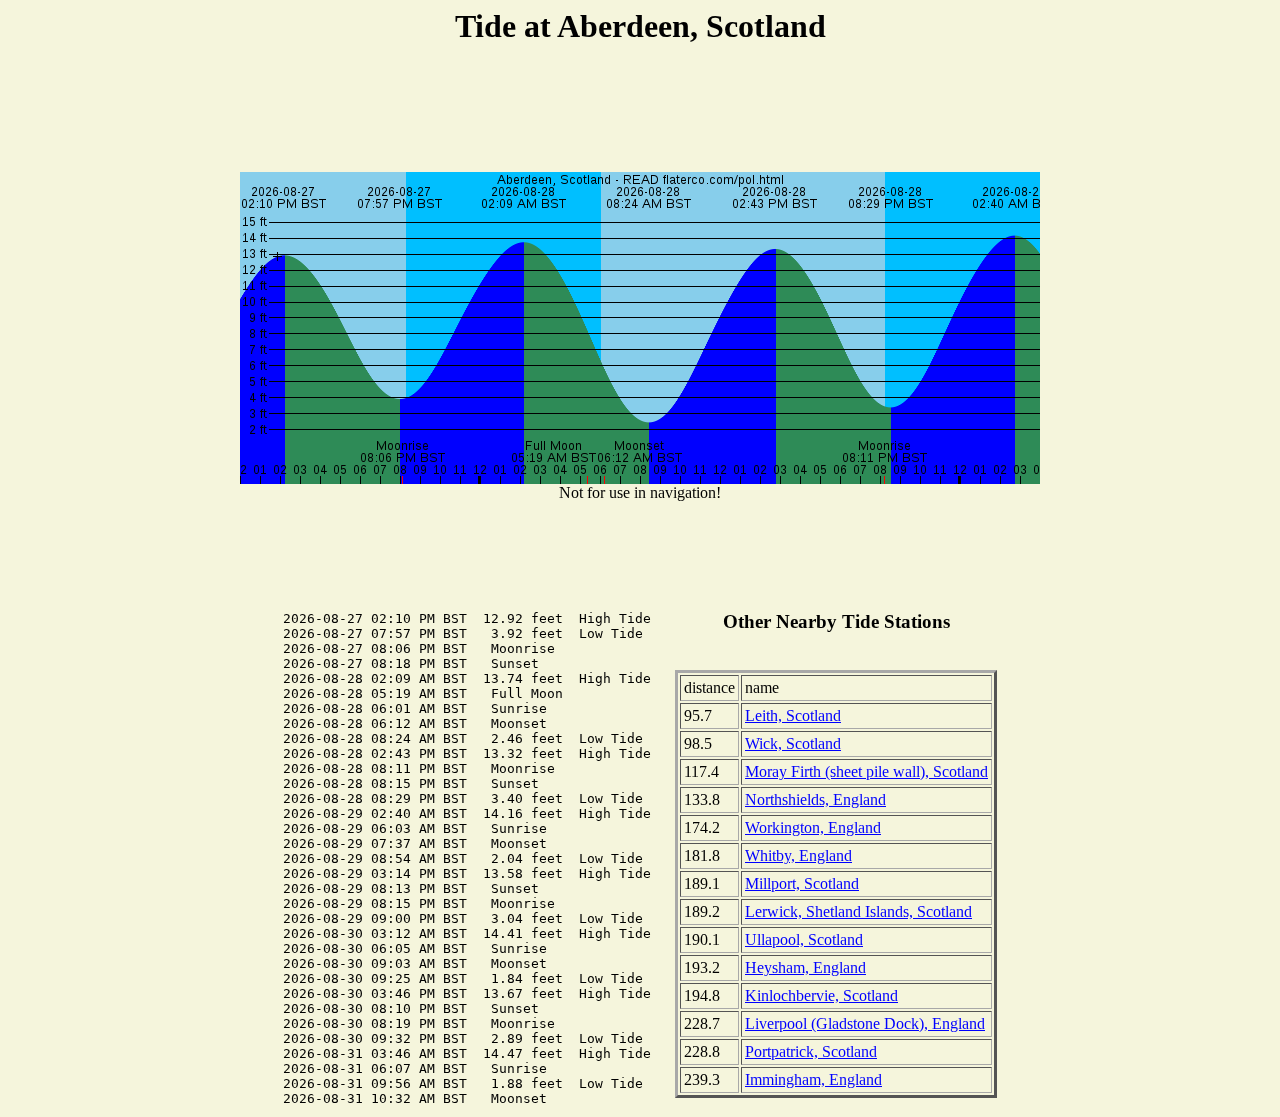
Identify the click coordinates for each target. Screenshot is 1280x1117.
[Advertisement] (640, 111)
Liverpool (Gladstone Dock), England (865, 1023)
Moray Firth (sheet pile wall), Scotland (866, 771)
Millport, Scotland (802, 883)
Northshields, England (815, 799)
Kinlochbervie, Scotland (821, 995)
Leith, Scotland (793, 715)
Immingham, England (813, 1079)
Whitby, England (798, 855)
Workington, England (813, 827)
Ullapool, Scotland (804, 939)
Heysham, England (805, 967)
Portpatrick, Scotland (811, 1051)
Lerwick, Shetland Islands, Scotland (858, 911)
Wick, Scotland (793, 743)
